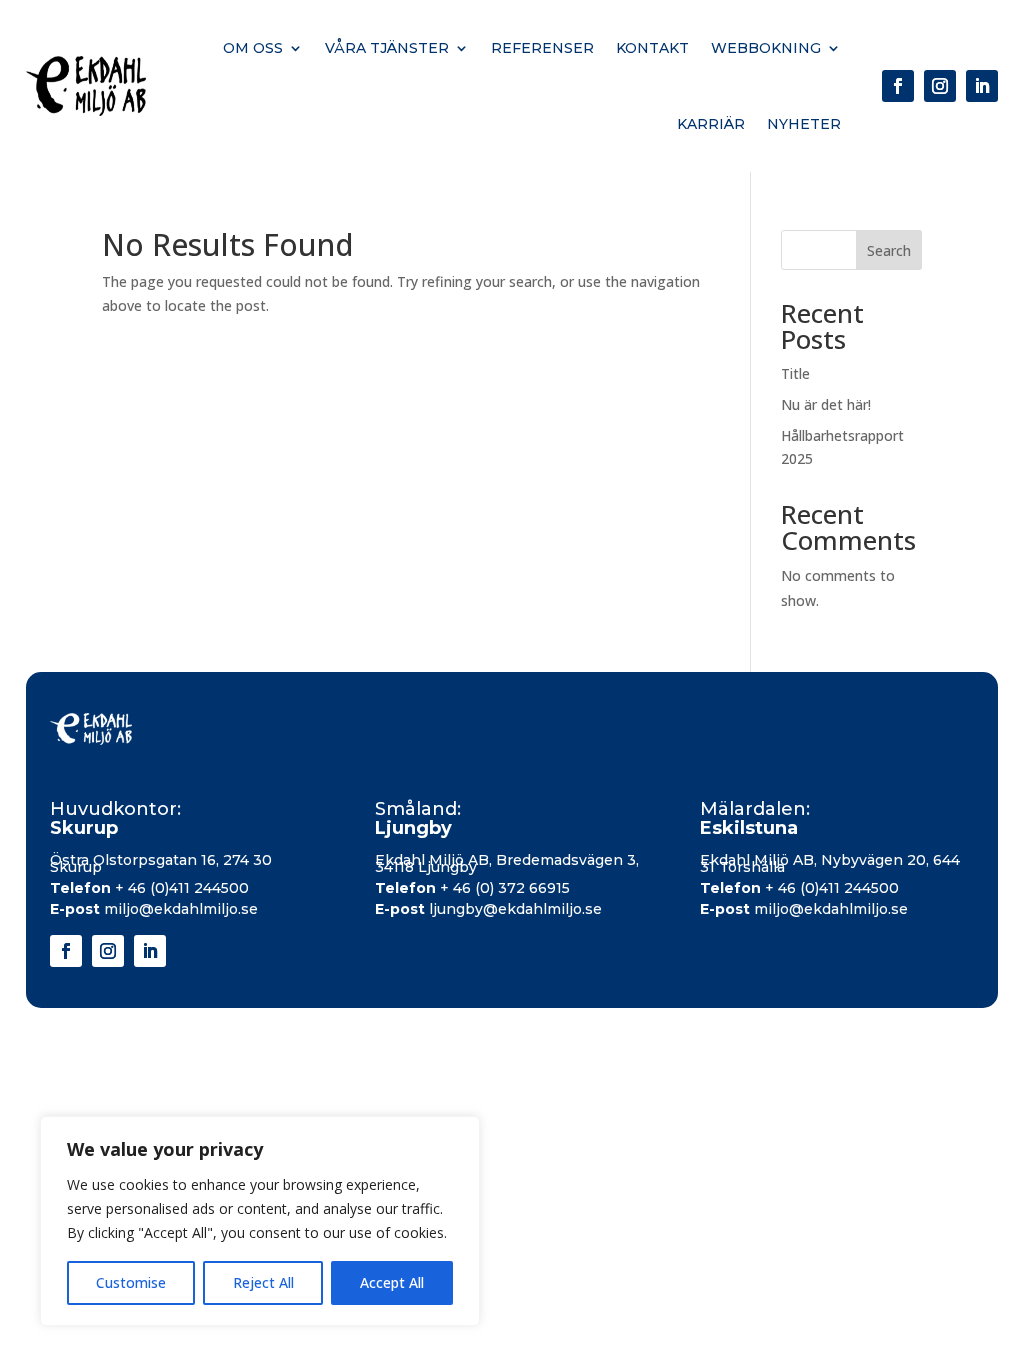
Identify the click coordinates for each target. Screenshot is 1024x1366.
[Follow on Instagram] (940, 86)
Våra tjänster (387, 48)
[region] (260, 1221)
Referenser (542, 48)
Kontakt (652, 48)
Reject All (263, 1282)
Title (795, 373)
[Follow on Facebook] (898, 86)
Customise (131, 1282)
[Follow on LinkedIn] (982, 86)
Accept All (392, 1282)
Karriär (711, 124)
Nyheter (804, 124)
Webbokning (766, 48)
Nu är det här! (826, 404)
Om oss (253, 48)
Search (889, 250)
